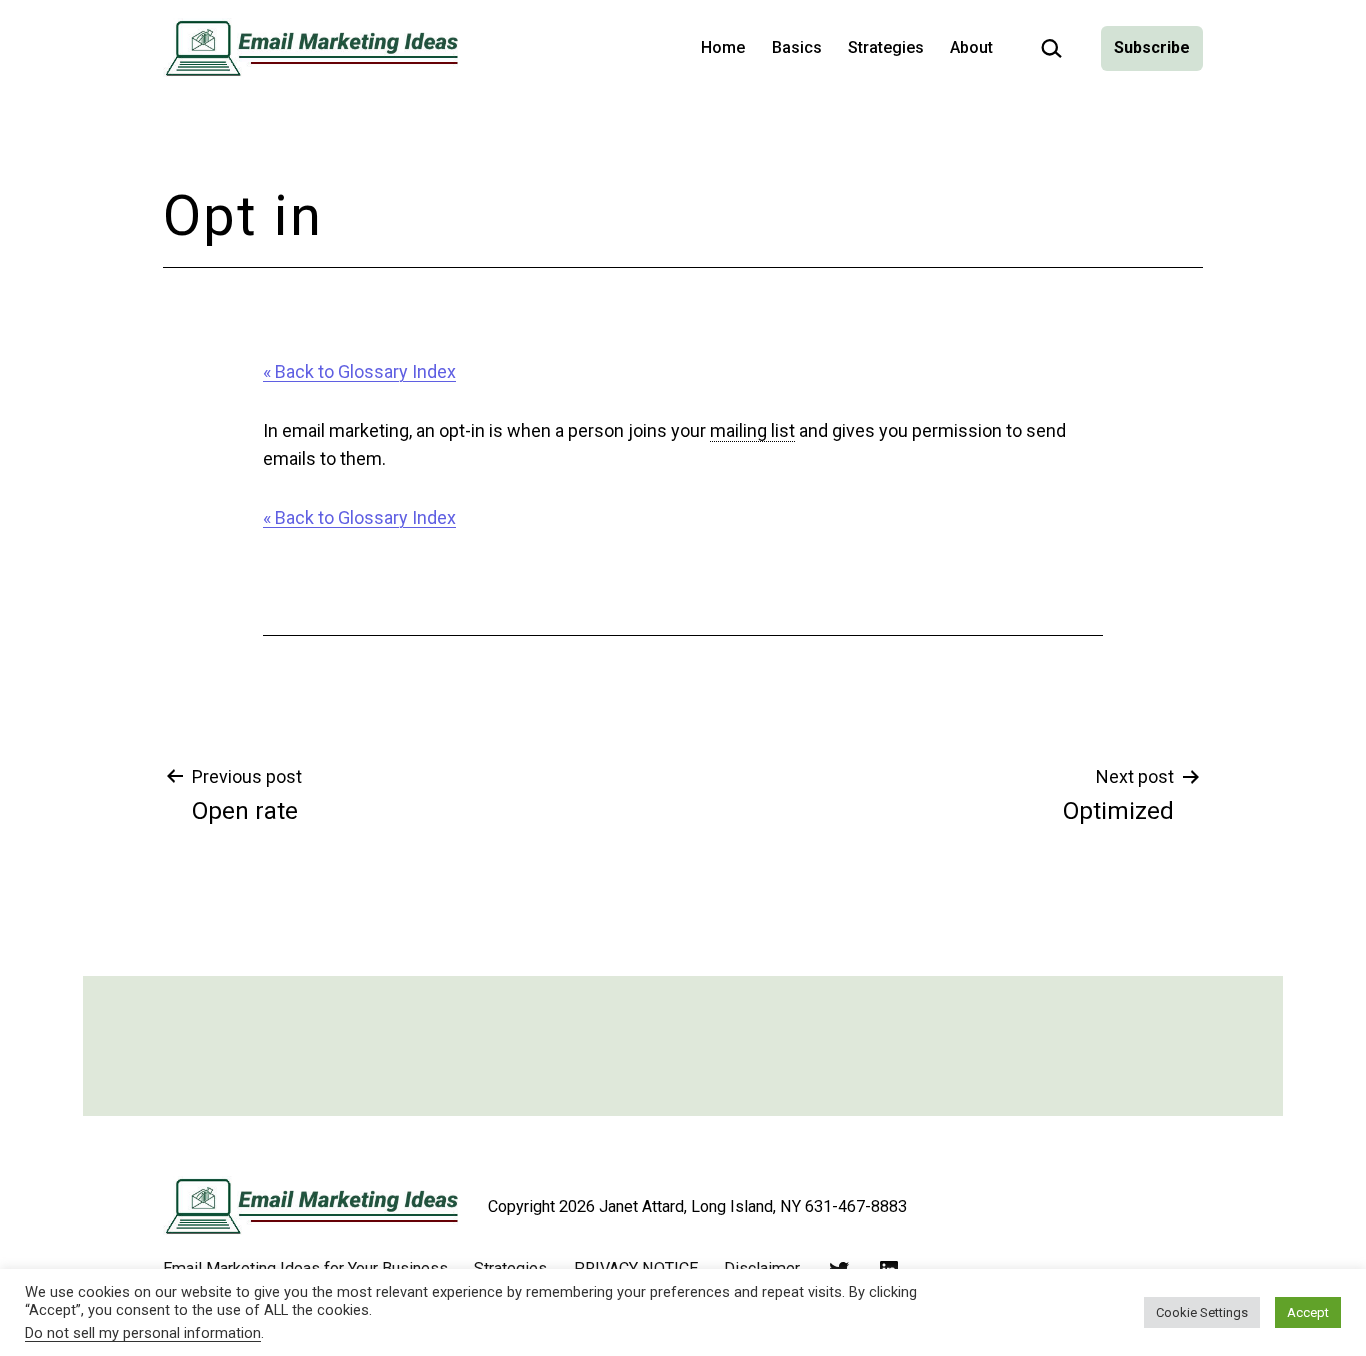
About (971, 47)
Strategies (886, 47)
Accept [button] (1308, 1312)
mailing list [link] (752, 430)
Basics (797, 47)
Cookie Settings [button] (1202, 1312)
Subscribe (1152, 47)
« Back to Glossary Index (359, 371)
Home (723, 47)
